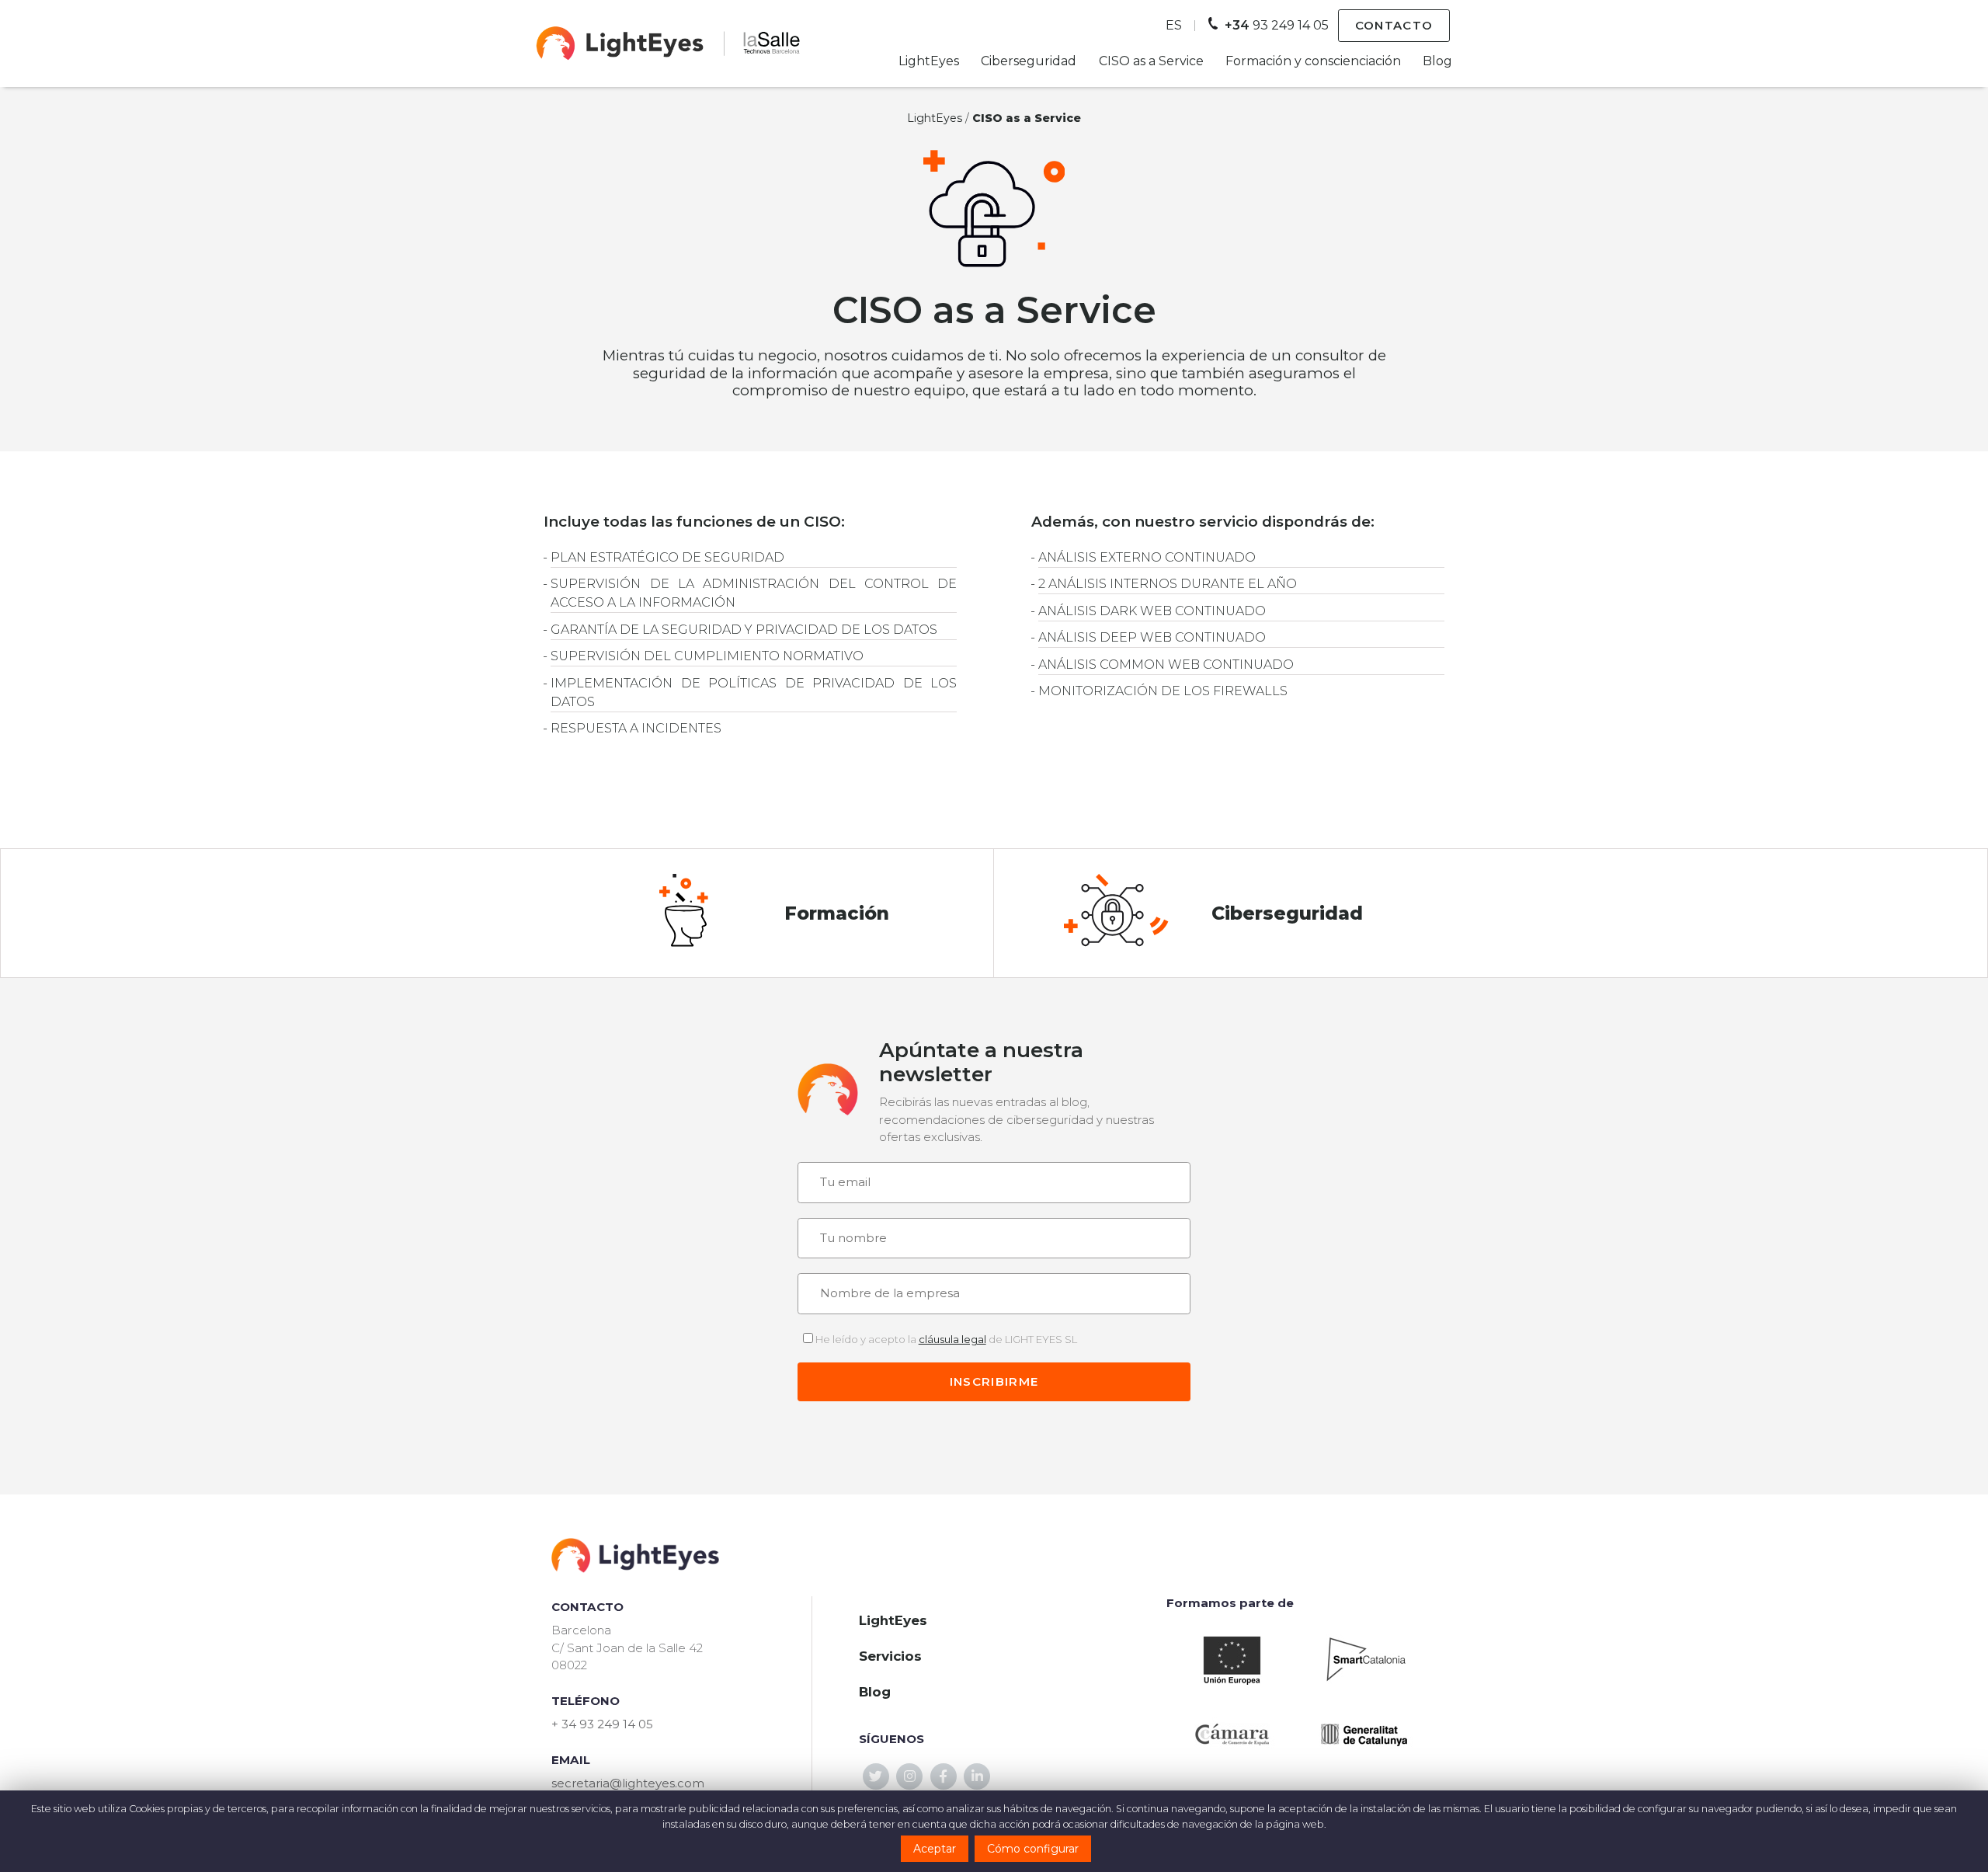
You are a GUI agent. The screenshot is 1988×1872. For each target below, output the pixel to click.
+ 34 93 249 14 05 (602, 1724)
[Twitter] (876, 1776)
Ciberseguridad (1029, 61)
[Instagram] (909, 1776)
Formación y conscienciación (1313, 61)
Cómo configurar (1033, 1849)
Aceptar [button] (935, 1849)
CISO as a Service (1151, 61)
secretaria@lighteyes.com (628, 1783)
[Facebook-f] (944, 1776)
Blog (1437, 61)
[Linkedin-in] (977, 1776)
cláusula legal (952, 1339)
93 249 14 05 (1277, 25)
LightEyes (929, 61)
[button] (1394, 26)
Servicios (890, 1656)
